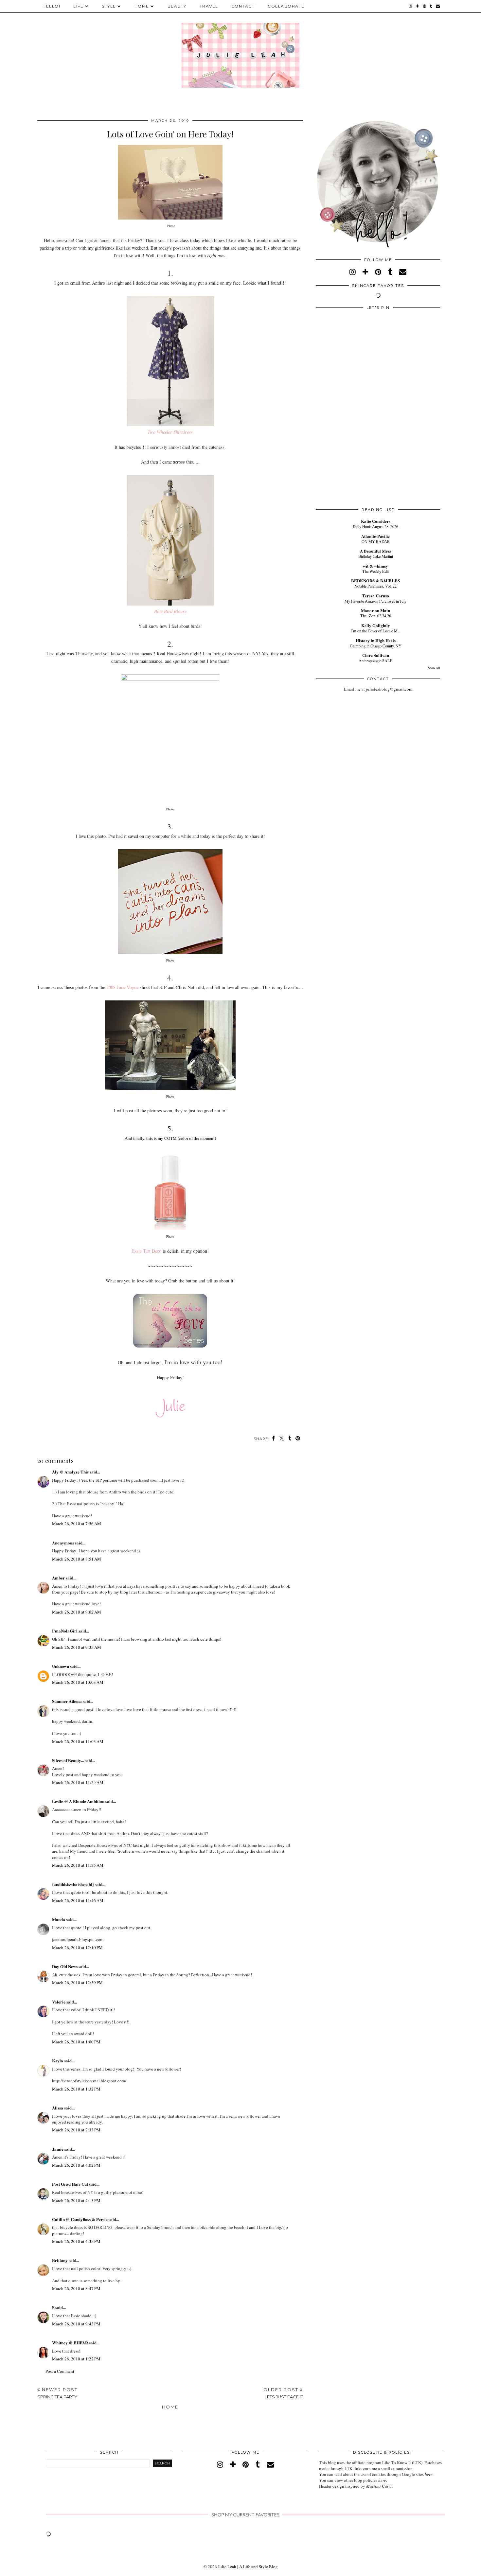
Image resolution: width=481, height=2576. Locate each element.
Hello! (51, 6)
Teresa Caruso (376, 596)
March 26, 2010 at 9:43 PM (76, 2324)
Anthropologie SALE (376, 661)
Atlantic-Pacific (375, 536)
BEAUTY (177, 6)
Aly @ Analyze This (70, 1472)
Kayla (58, 2061)
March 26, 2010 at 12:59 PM (77, 1983)
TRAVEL (209, 6)
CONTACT (243, 6)
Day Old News (65, 1966)
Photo (170, 960)
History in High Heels (376, 640)
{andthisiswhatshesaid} (73, 1884)
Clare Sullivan (376, 655)
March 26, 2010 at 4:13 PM (76, 2200)
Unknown (61, 1666)
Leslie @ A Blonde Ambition (78, 1801)
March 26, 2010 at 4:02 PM (76, 2165)
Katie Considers (376, 521)
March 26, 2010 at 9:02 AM (77, 1612)
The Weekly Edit (375, 571)
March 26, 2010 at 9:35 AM (77, 1647)
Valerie (59, 2002)
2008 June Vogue (122, 987)
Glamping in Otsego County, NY (376, 646)
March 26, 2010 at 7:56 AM (77, 1524)
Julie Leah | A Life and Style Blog (248, 2567)
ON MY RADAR (376, 541)
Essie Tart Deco (146, 1251)
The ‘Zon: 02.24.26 (376, 616)
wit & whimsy (375, 566)
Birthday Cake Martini (376, 556)
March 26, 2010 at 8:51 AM (77, 1559)
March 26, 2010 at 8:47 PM (76, 2288)
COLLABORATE (286, 6)
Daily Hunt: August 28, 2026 (375, 526)
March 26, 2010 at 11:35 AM (78, 1865)
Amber (58, 1578)
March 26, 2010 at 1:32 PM (76, 2089)
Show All (434, 668)
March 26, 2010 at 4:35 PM (76, 2241)
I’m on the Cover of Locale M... (375, 631)
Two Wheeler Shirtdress (170, 432)
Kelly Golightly (376, 625)
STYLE (109, 6)
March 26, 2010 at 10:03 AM (78, 1682)
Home (170, 2407)
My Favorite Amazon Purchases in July (375, 601)
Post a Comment (60, 2371)
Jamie (58, 2149)
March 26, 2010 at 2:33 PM (76, 2130)
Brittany (60, 2260)
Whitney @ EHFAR (70, 2343)
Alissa (58, 2108)
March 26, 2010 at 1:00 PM (76, 2042)
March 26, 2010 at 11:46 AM (78, 1900)
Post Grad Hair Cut (70, 2184)
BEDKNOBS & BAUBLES (375, 581)
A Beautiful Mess (375, 551)
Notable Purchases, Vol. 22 (375, 586)
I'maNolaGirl (65, 1631)
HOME (142, 6)
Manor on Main (375, 610)
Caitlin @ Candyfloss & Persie (80, 2219)
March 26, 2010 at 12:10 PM (77, 1948)
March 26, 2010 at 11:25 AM (78, 1782)
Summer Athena (67, 1701)
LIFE (78, 6)
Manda (59, 1919)
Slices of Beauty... (68, 1760)
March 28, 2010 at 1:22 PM (76, 2359)
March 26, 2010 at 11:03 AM (78, 1741)
